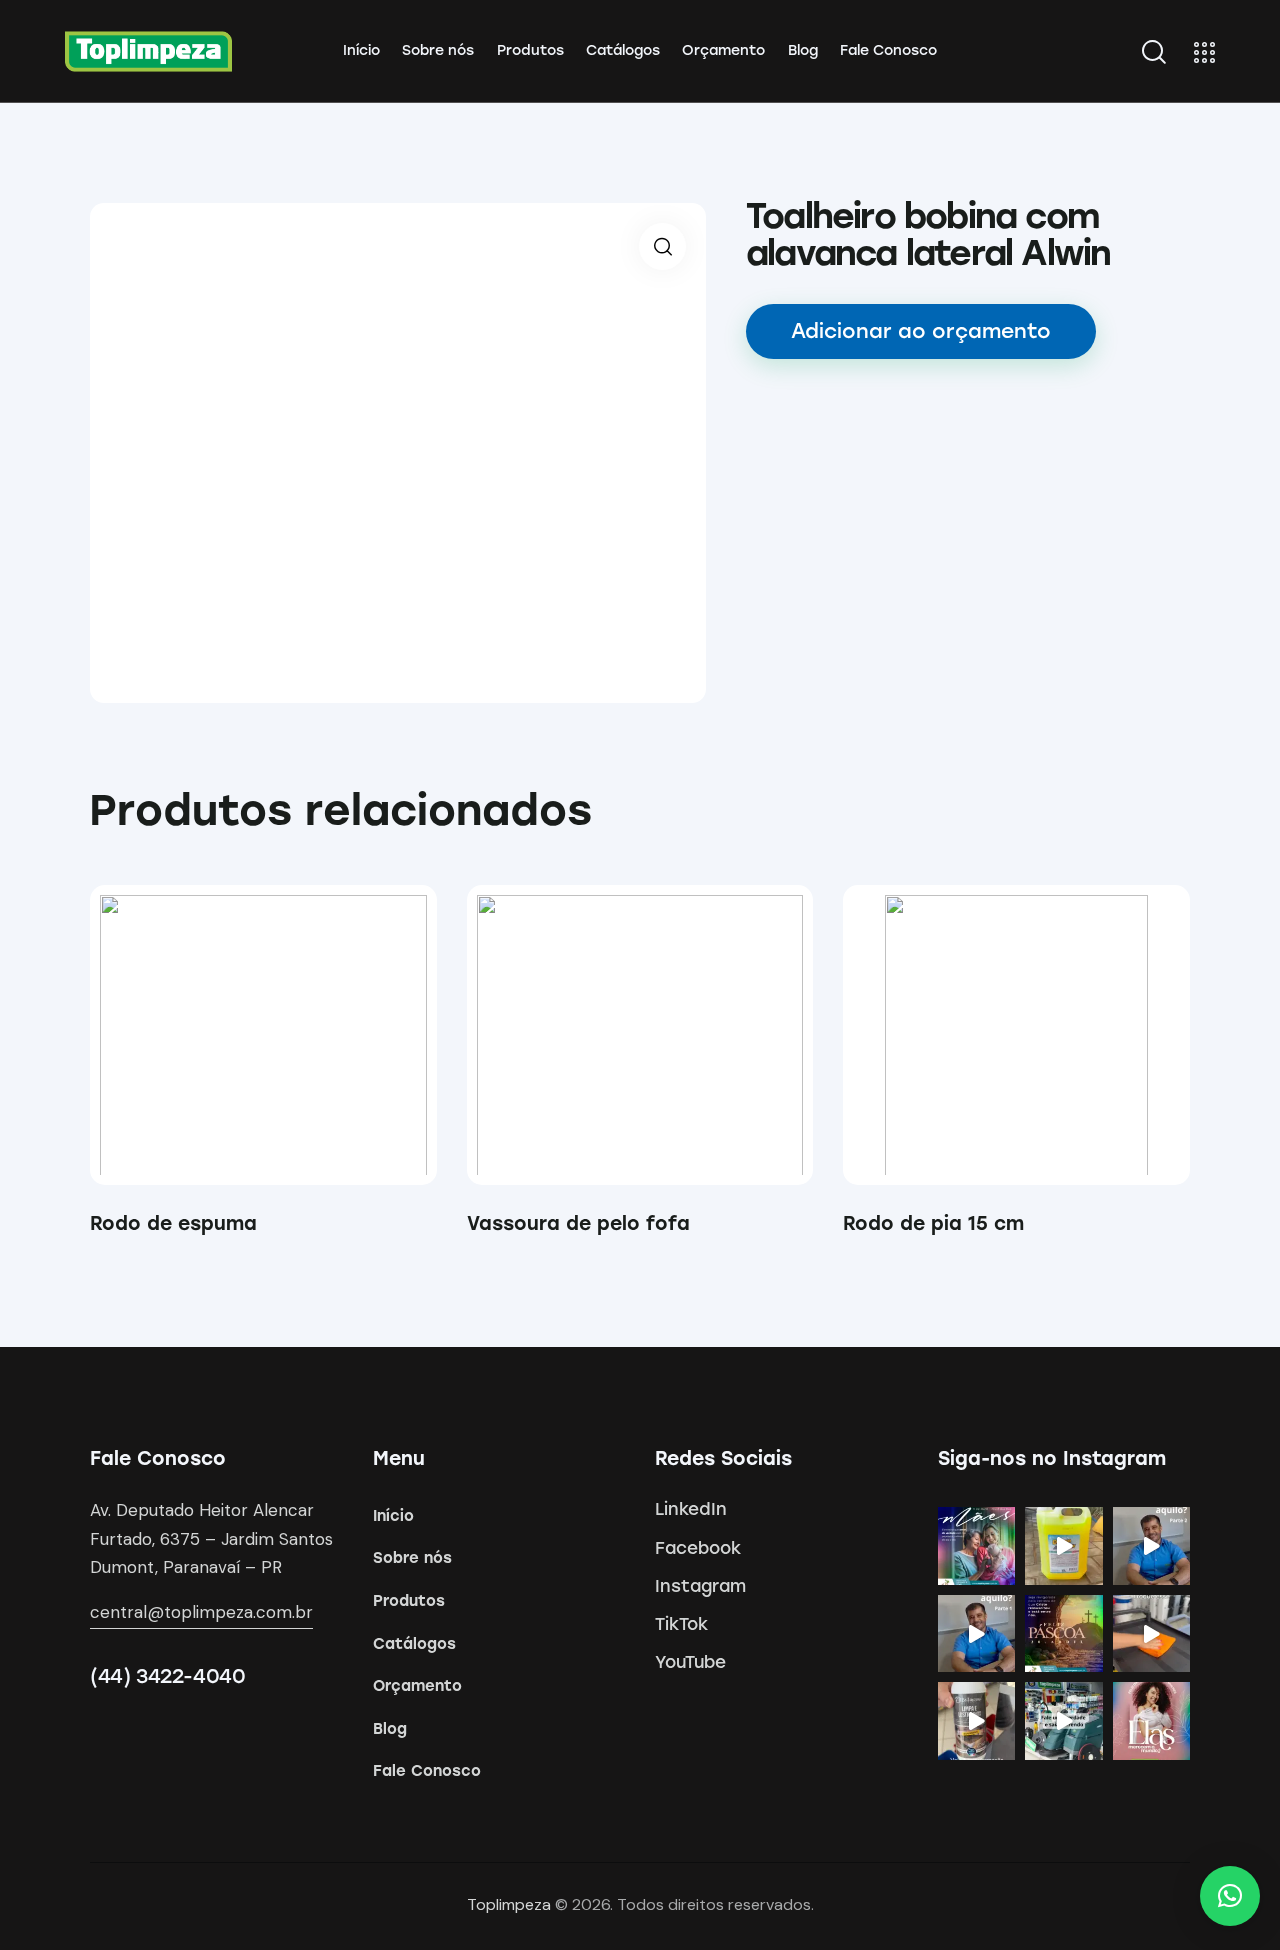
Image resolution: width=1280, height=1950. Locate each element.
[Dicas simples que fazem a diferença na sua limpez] (1152, 1634)
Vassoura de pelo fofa (578, 1223)
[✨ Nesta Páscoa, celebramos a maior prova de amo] (1064, 1634)
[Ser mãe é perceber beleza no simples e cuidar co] (977, 1546)
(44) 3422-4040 (167, 1676)
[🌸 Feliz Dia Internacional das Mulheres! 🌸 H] (1152, 1721)
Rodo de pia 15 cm (933, 1223)
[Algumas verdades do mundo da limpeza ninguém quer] (1064, 1721)
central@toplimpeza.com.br (201, 1612)
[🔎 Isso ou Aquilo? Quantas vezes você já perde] (977, 1634)
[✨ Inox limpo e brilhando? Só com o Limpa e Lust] (977, 1721)
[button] (235, 1035)
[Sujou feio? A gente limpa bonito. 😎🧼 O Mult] (1064, 1546)
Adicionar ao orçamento (921, 331)
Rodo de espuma (173, 1223)
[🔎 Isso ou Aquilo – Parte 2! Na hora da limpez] (1152, 1546)
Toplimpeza (509, 1904)
